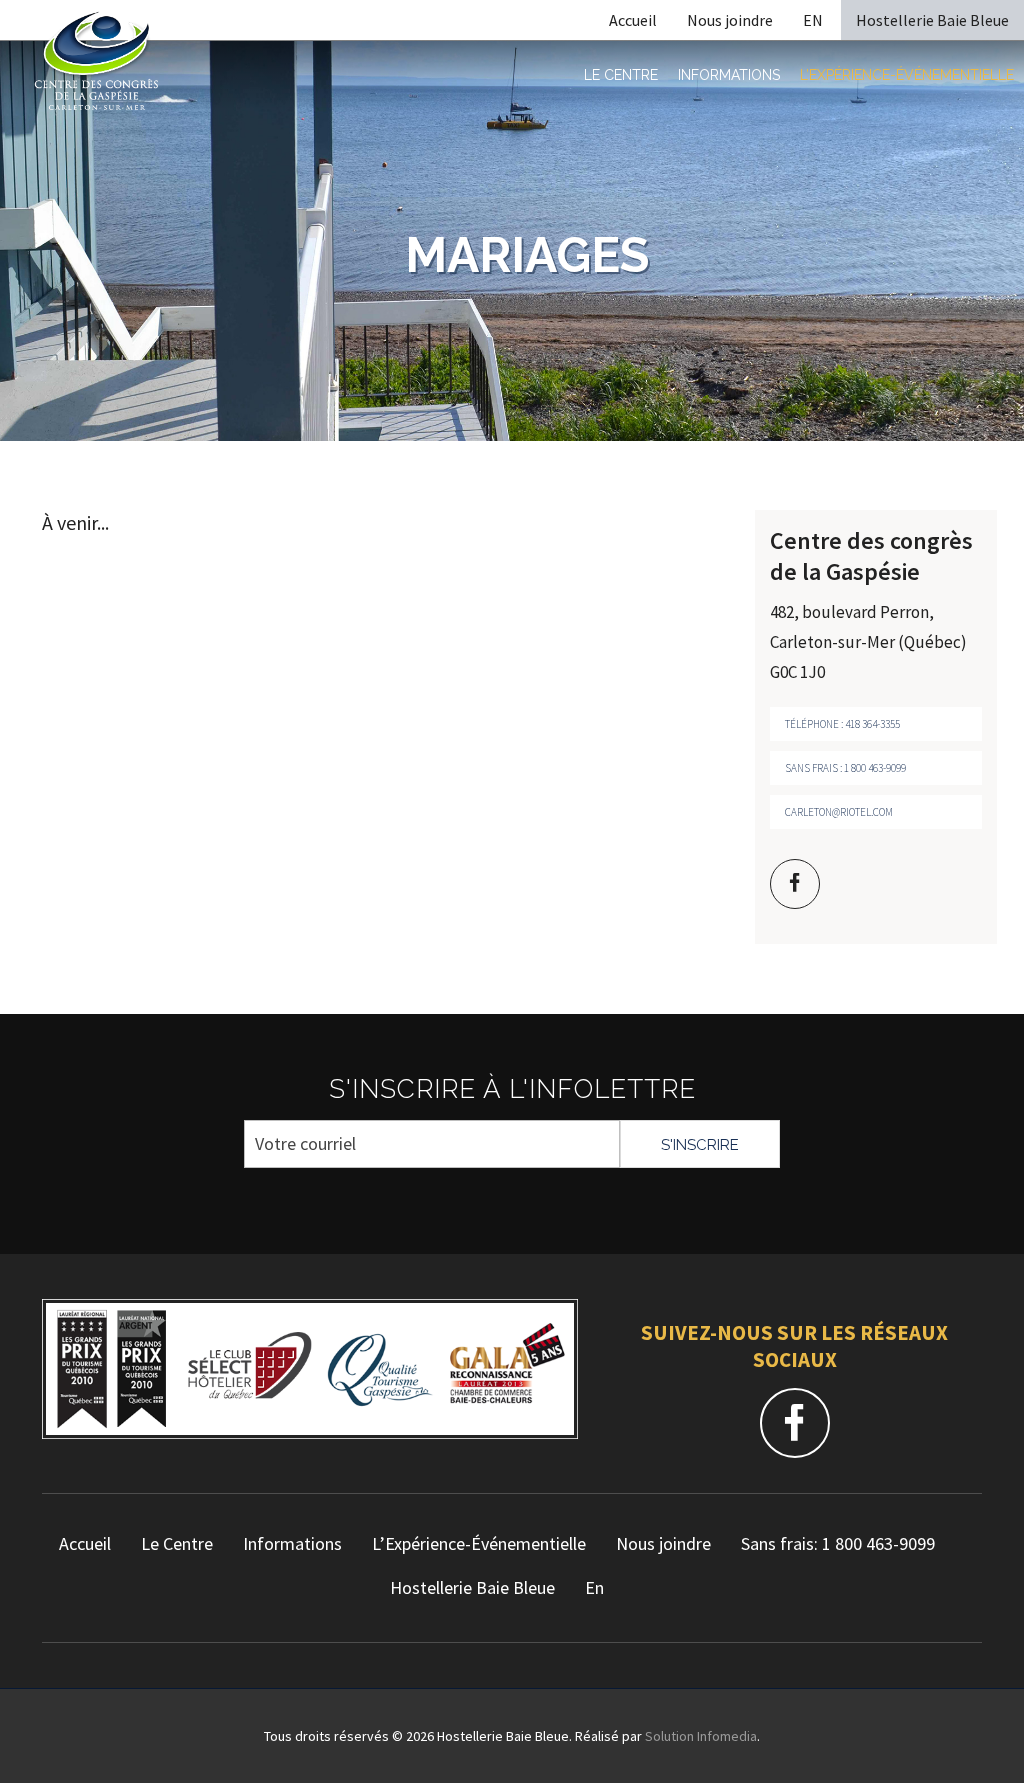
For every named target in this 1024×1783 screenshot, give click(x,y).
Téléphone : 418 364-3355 (842, 724)
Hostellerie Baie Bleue (932, 20)
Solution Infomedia (701, 1736)
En (594, 1587)
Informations (729, 75)
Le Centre (621, 75)
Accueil (633, 20)
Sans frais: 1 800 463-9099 (838, 1543)
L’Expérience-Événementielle (907, 75)
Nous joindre (730, 20)
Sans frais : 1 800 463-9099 (845, 768)
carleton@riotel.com (839, 812)
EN (813, 20)
